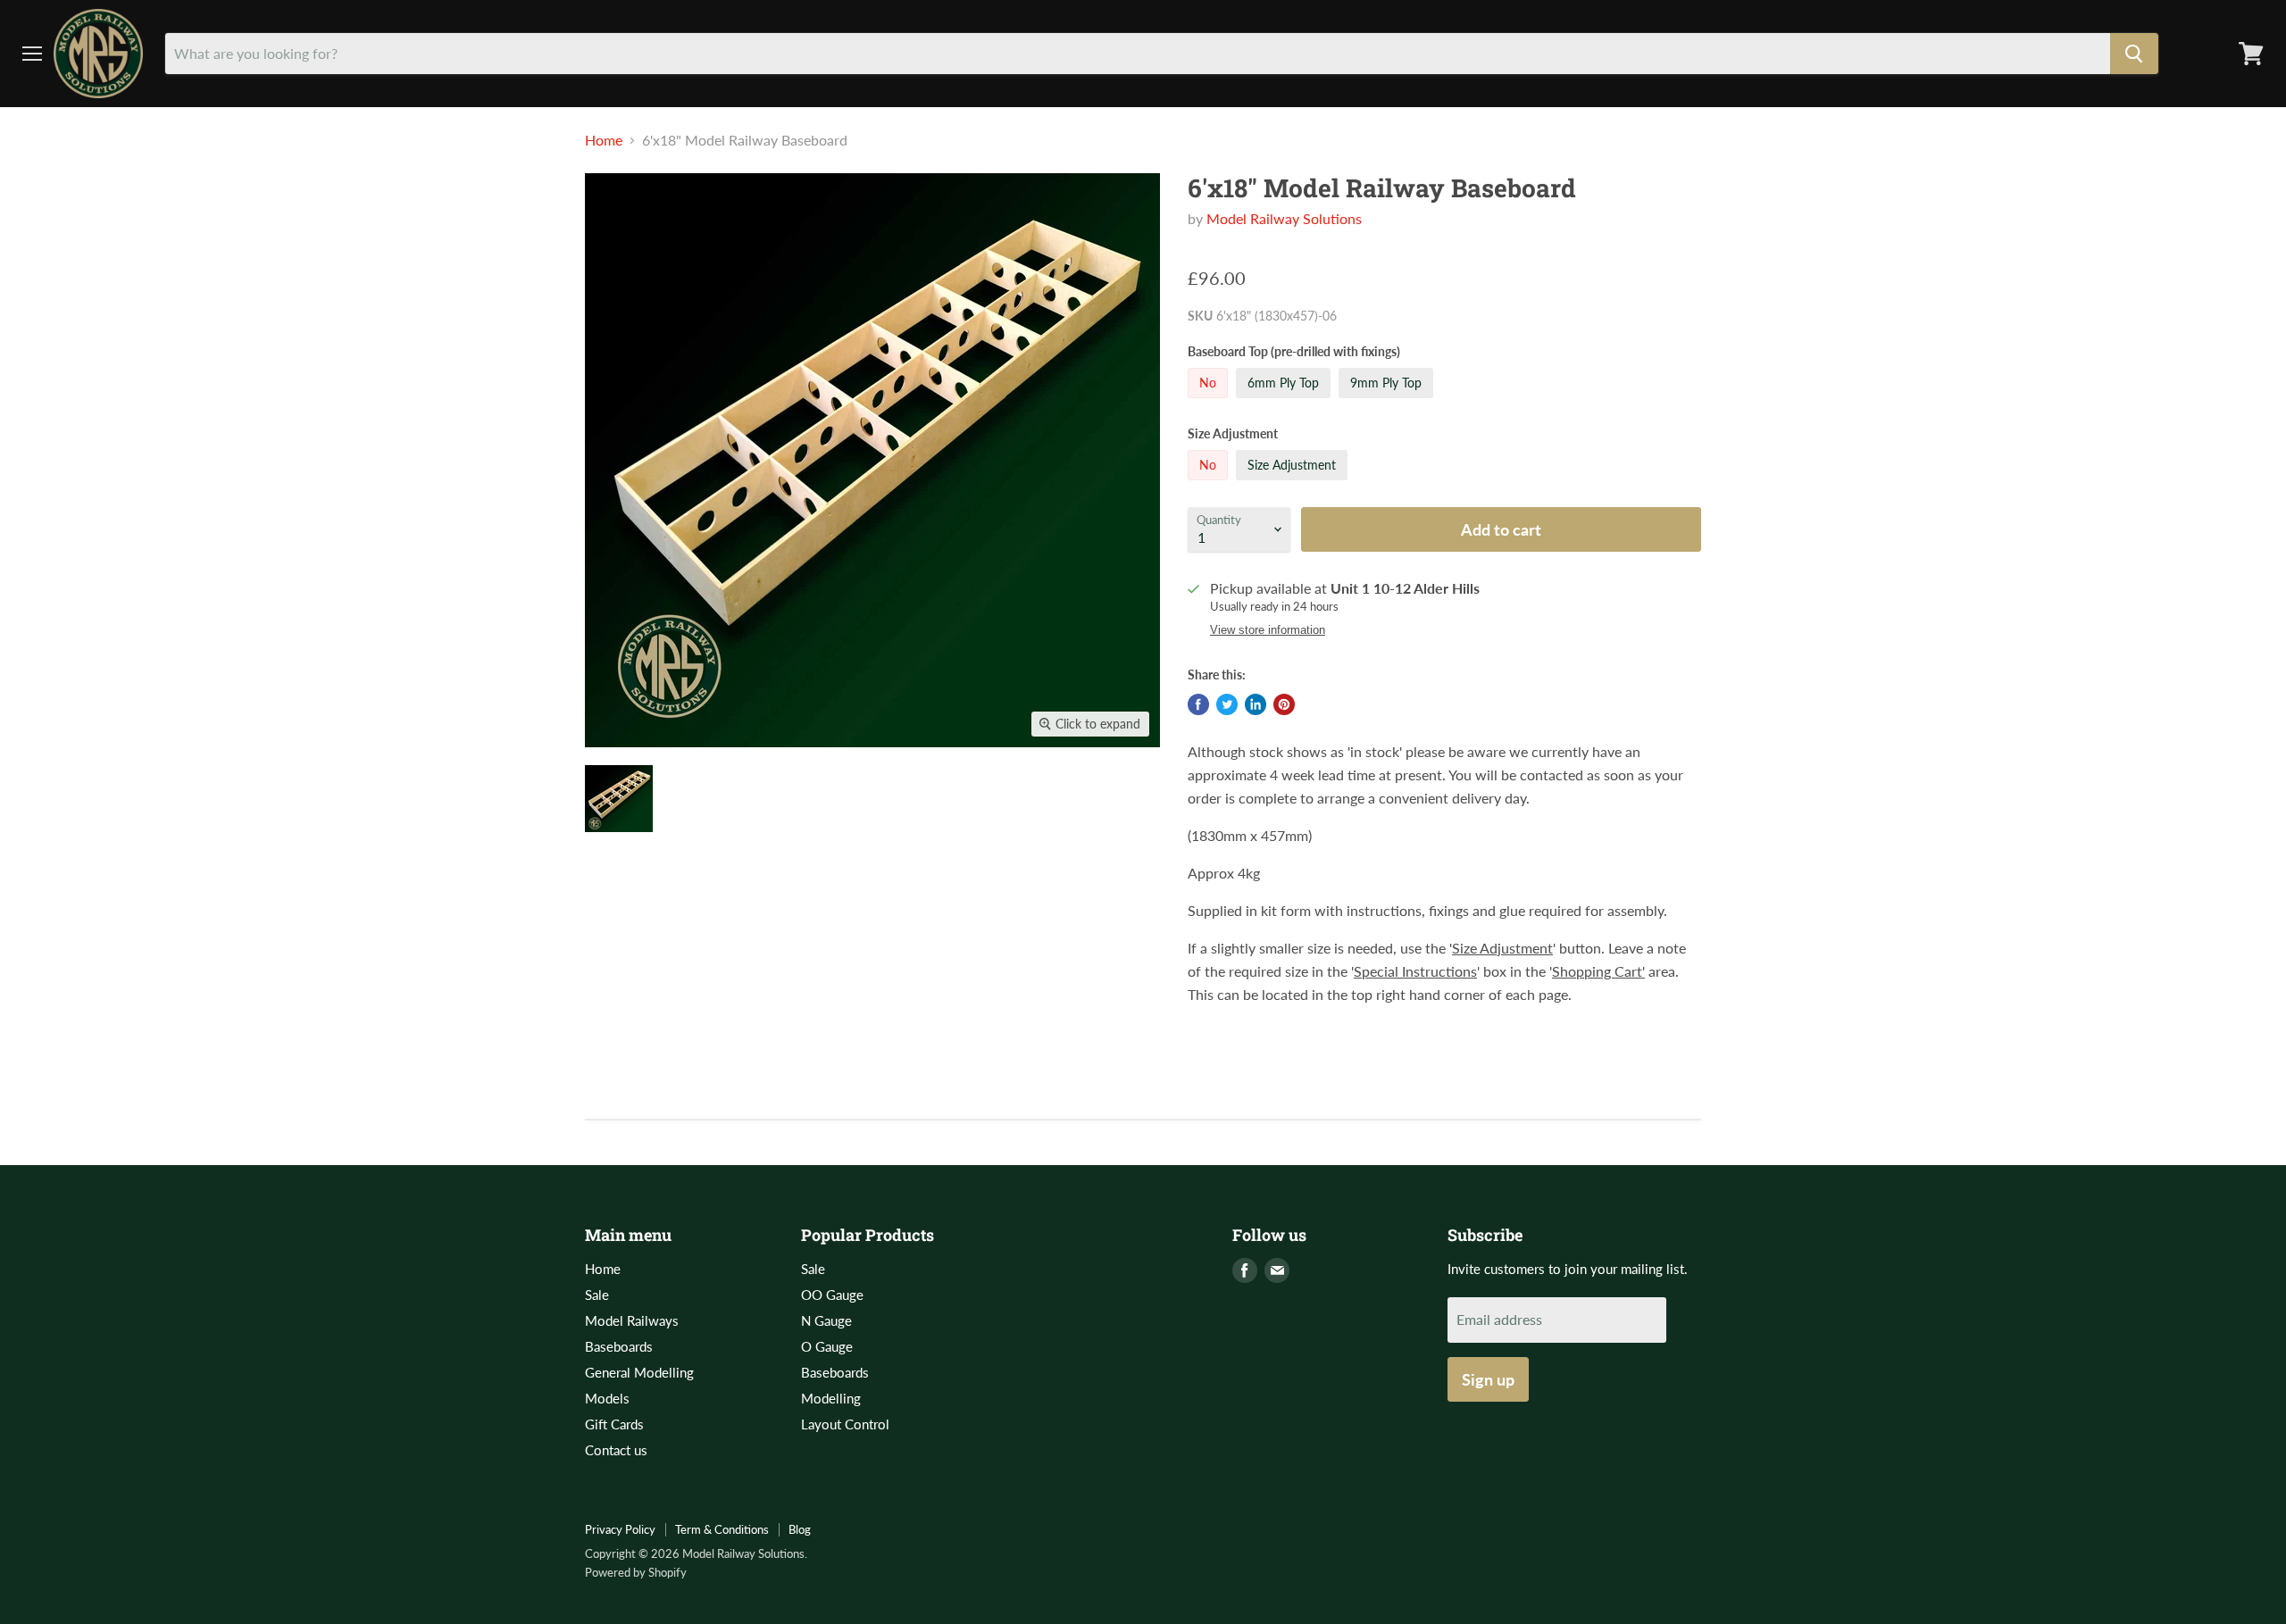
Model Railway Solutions (1284, 218)
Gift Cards (614, 1424)
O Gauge (827, 1346)
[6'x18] (619, 799)
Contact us (616, 1450)
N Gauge (826, 1320)
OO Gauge (832, 1295)
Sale (597, 1295)
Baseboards (619, 1346)
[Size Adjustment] (1294, 483)
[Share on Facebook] (1198, 704)
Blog (800, 1529)
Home (604, 140)
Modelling (831, 1398)
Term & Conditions (722, 1529)
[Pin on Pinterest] (1284, 704)
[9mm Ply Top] (1388, 401)
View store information (1268, 630)
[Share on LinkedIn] (1256, 704)
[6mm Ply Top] (1285, 401)
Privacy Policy (620, 1529)
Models (607, 1398)
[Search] (2134, 54)
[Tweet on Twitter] (1227, 704)
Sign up (1488, 1379)
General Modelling (639, 1372)
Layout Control (845, 1424)
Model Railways (632, 1320)
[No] (1210, 401)
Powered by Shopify (636, 1572)
